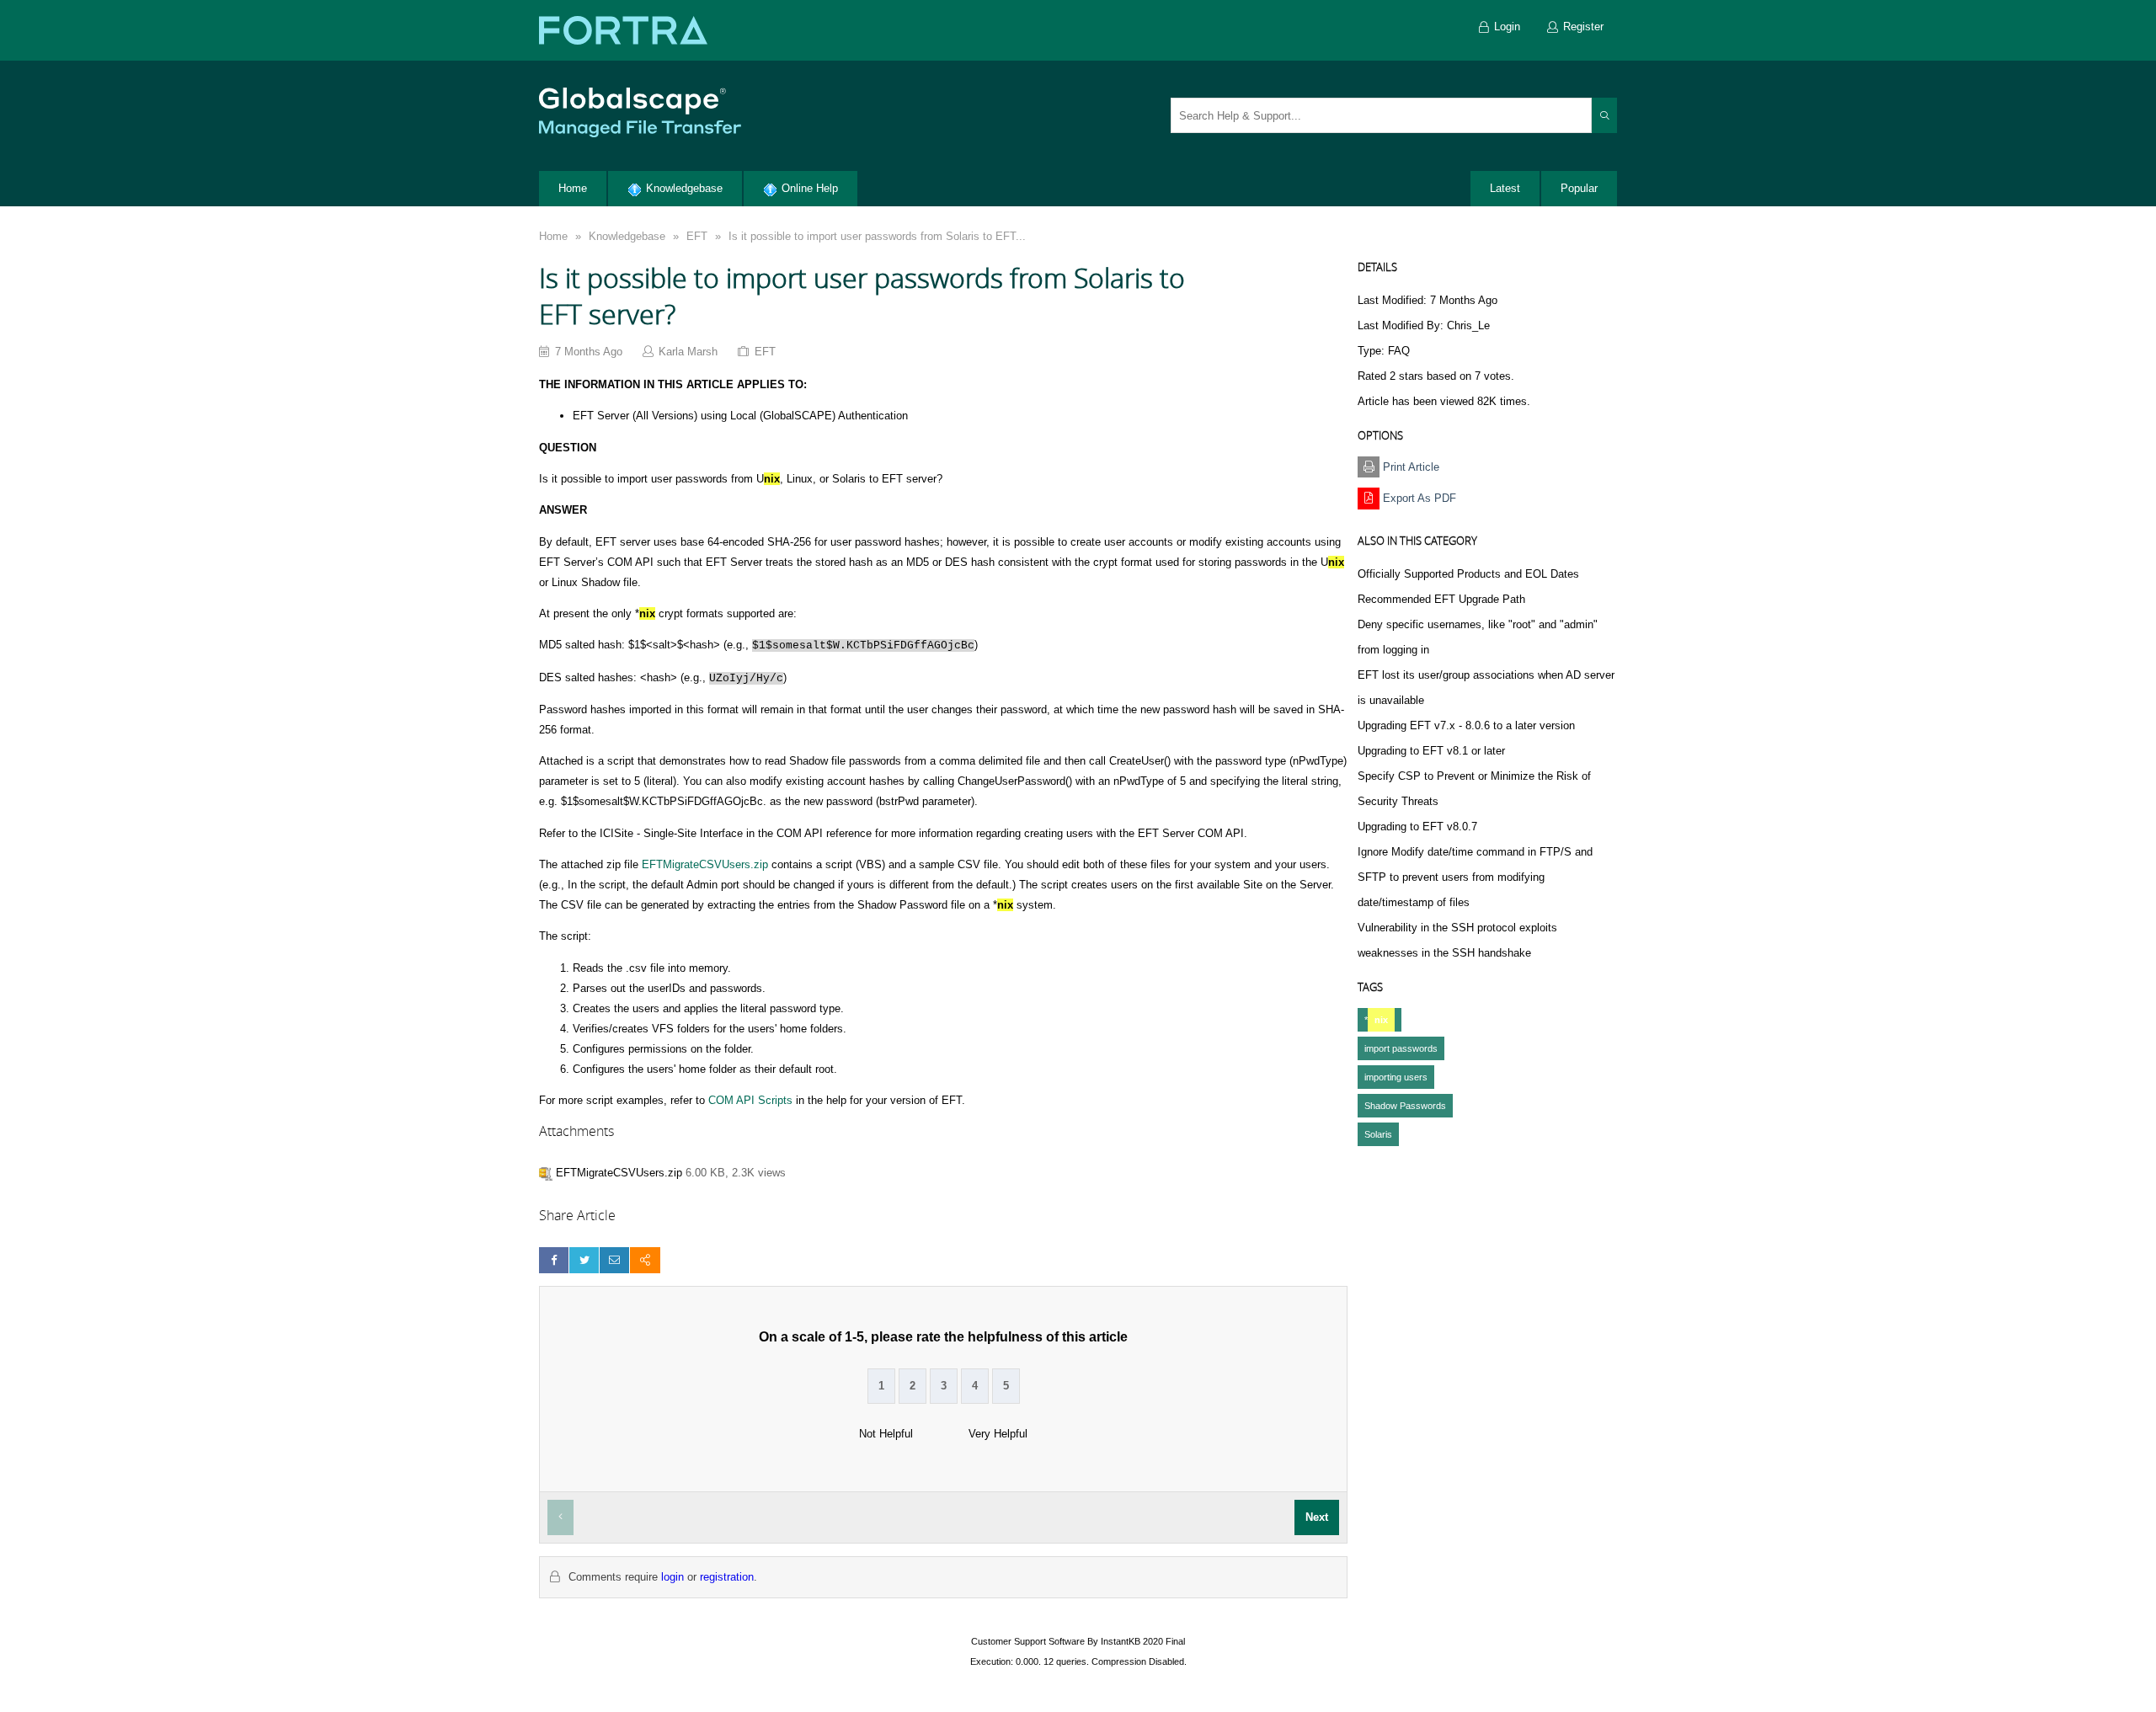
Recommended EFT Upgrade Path (1441, 599)
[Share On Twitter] (584, 1260)
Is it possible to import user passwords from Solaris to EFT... (877, 236)
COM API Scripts (750, 1100)
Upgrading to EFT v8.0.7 (1417, 827)
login (672, 1577)
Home (553, 236)
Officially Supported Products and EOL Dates (1468, 574)
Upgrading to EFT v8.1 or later (1431, 751)
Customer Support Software (1028, 1641)
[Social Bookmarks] (645, 1260)
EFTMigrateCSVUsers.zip (705, 864)
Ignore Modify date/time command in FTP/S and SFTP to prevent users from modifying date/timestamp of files (1475, 877)
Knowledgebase (627, 236)
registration (727, 1577)
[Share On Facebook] (554, 1260)
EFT (697, 236)
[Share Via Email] (614, 1260)
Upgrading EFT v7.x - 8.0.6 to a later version (1466, 725)
